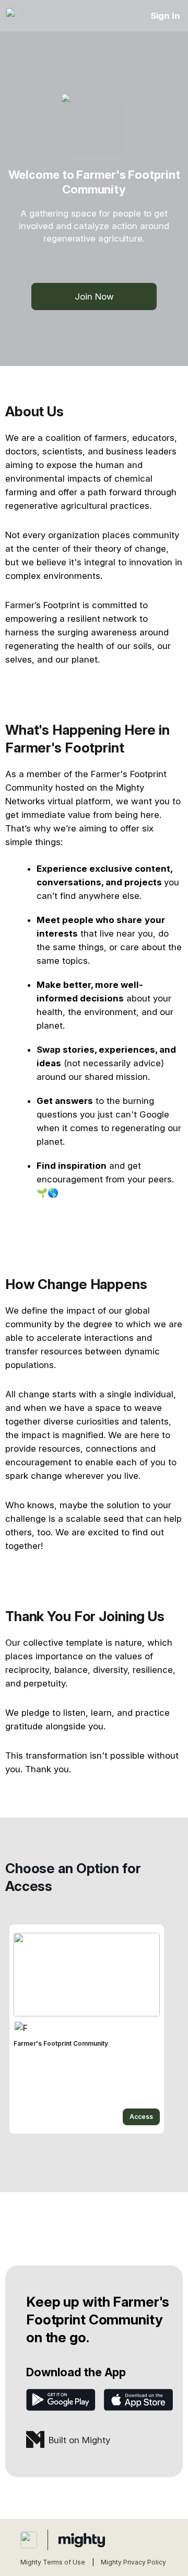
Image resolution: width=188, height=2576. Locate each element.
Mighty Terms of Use (53, 2562)
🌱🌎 (48, 1193)
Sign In (165, 16)
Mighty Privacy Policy (133, 2562)
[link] (87, 2029)
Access (141, 2117)
